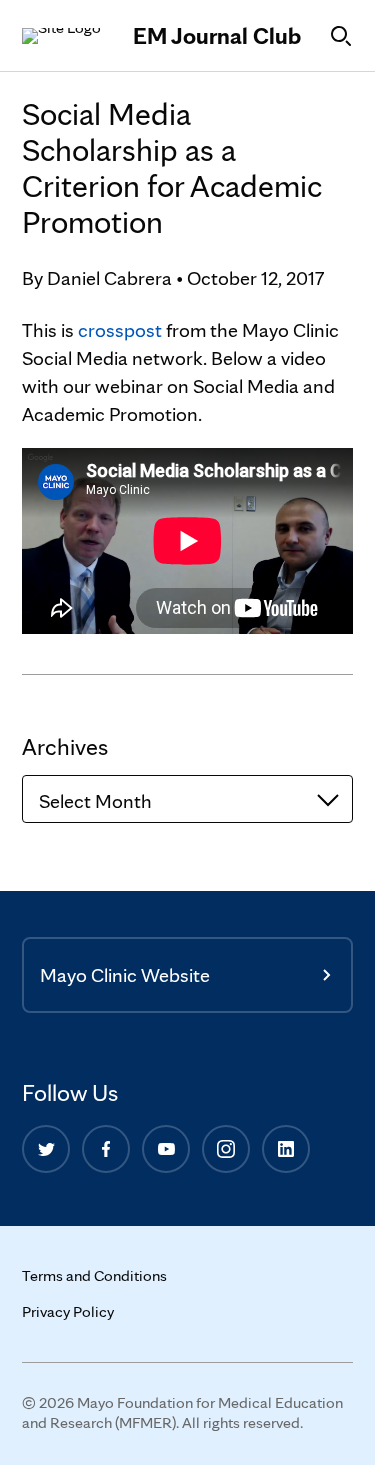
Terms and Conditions (94, 1275)
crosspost (120, 330)
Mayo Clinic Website (125, 975)
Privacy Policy (68, 1311)
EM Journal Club (217, 35)
